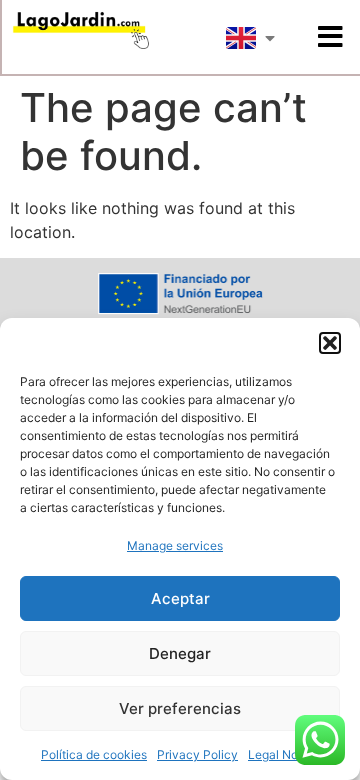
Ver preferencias (180, 708)
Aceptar (180, 598)
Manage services (175, 545)
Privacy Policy (197, 754)
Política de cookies (94, 754)
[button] (330, 343)
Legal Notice (283, 754)
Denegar (180, 653)
